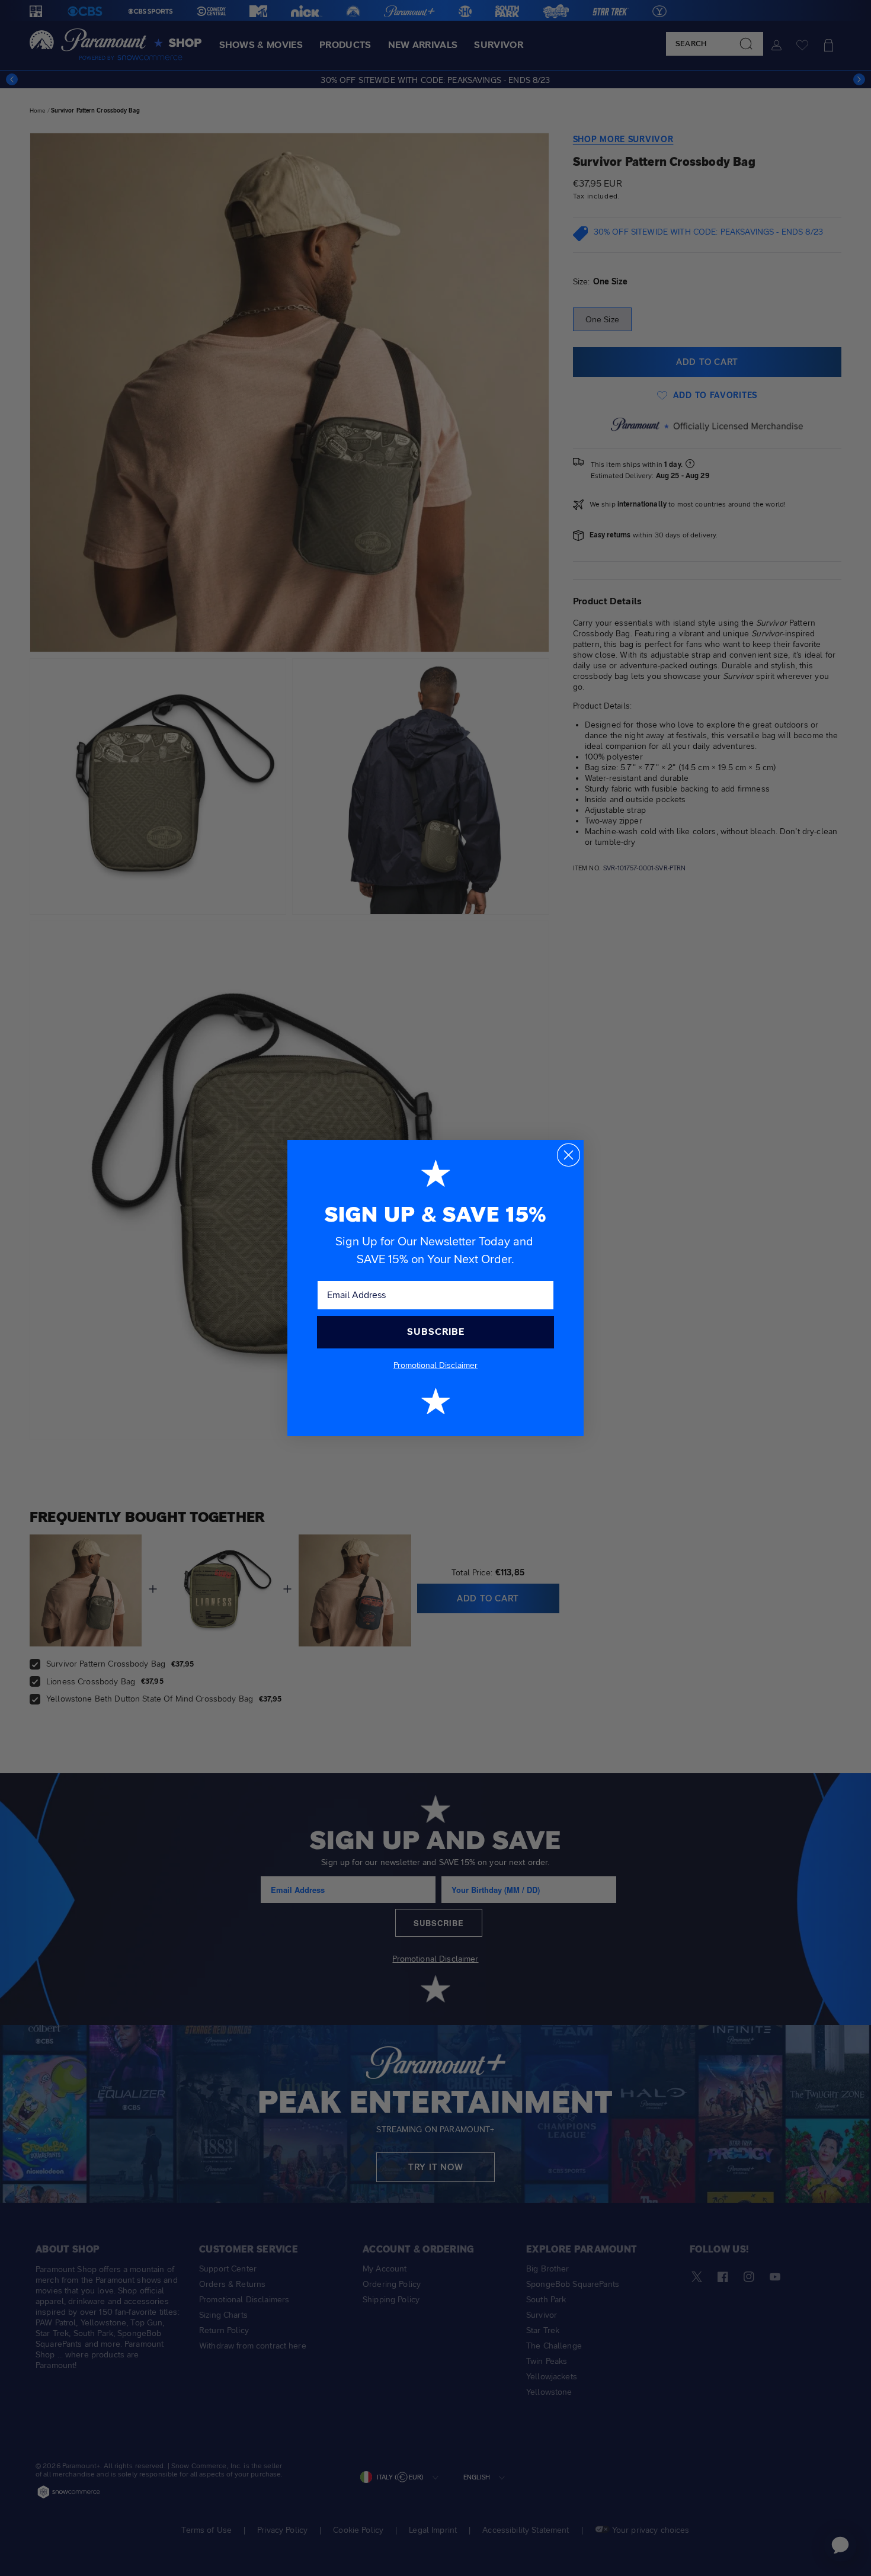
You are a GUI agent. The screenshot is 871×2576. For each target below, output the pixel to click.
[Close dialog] (569, 1155)
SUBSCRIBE (436, 1332)
